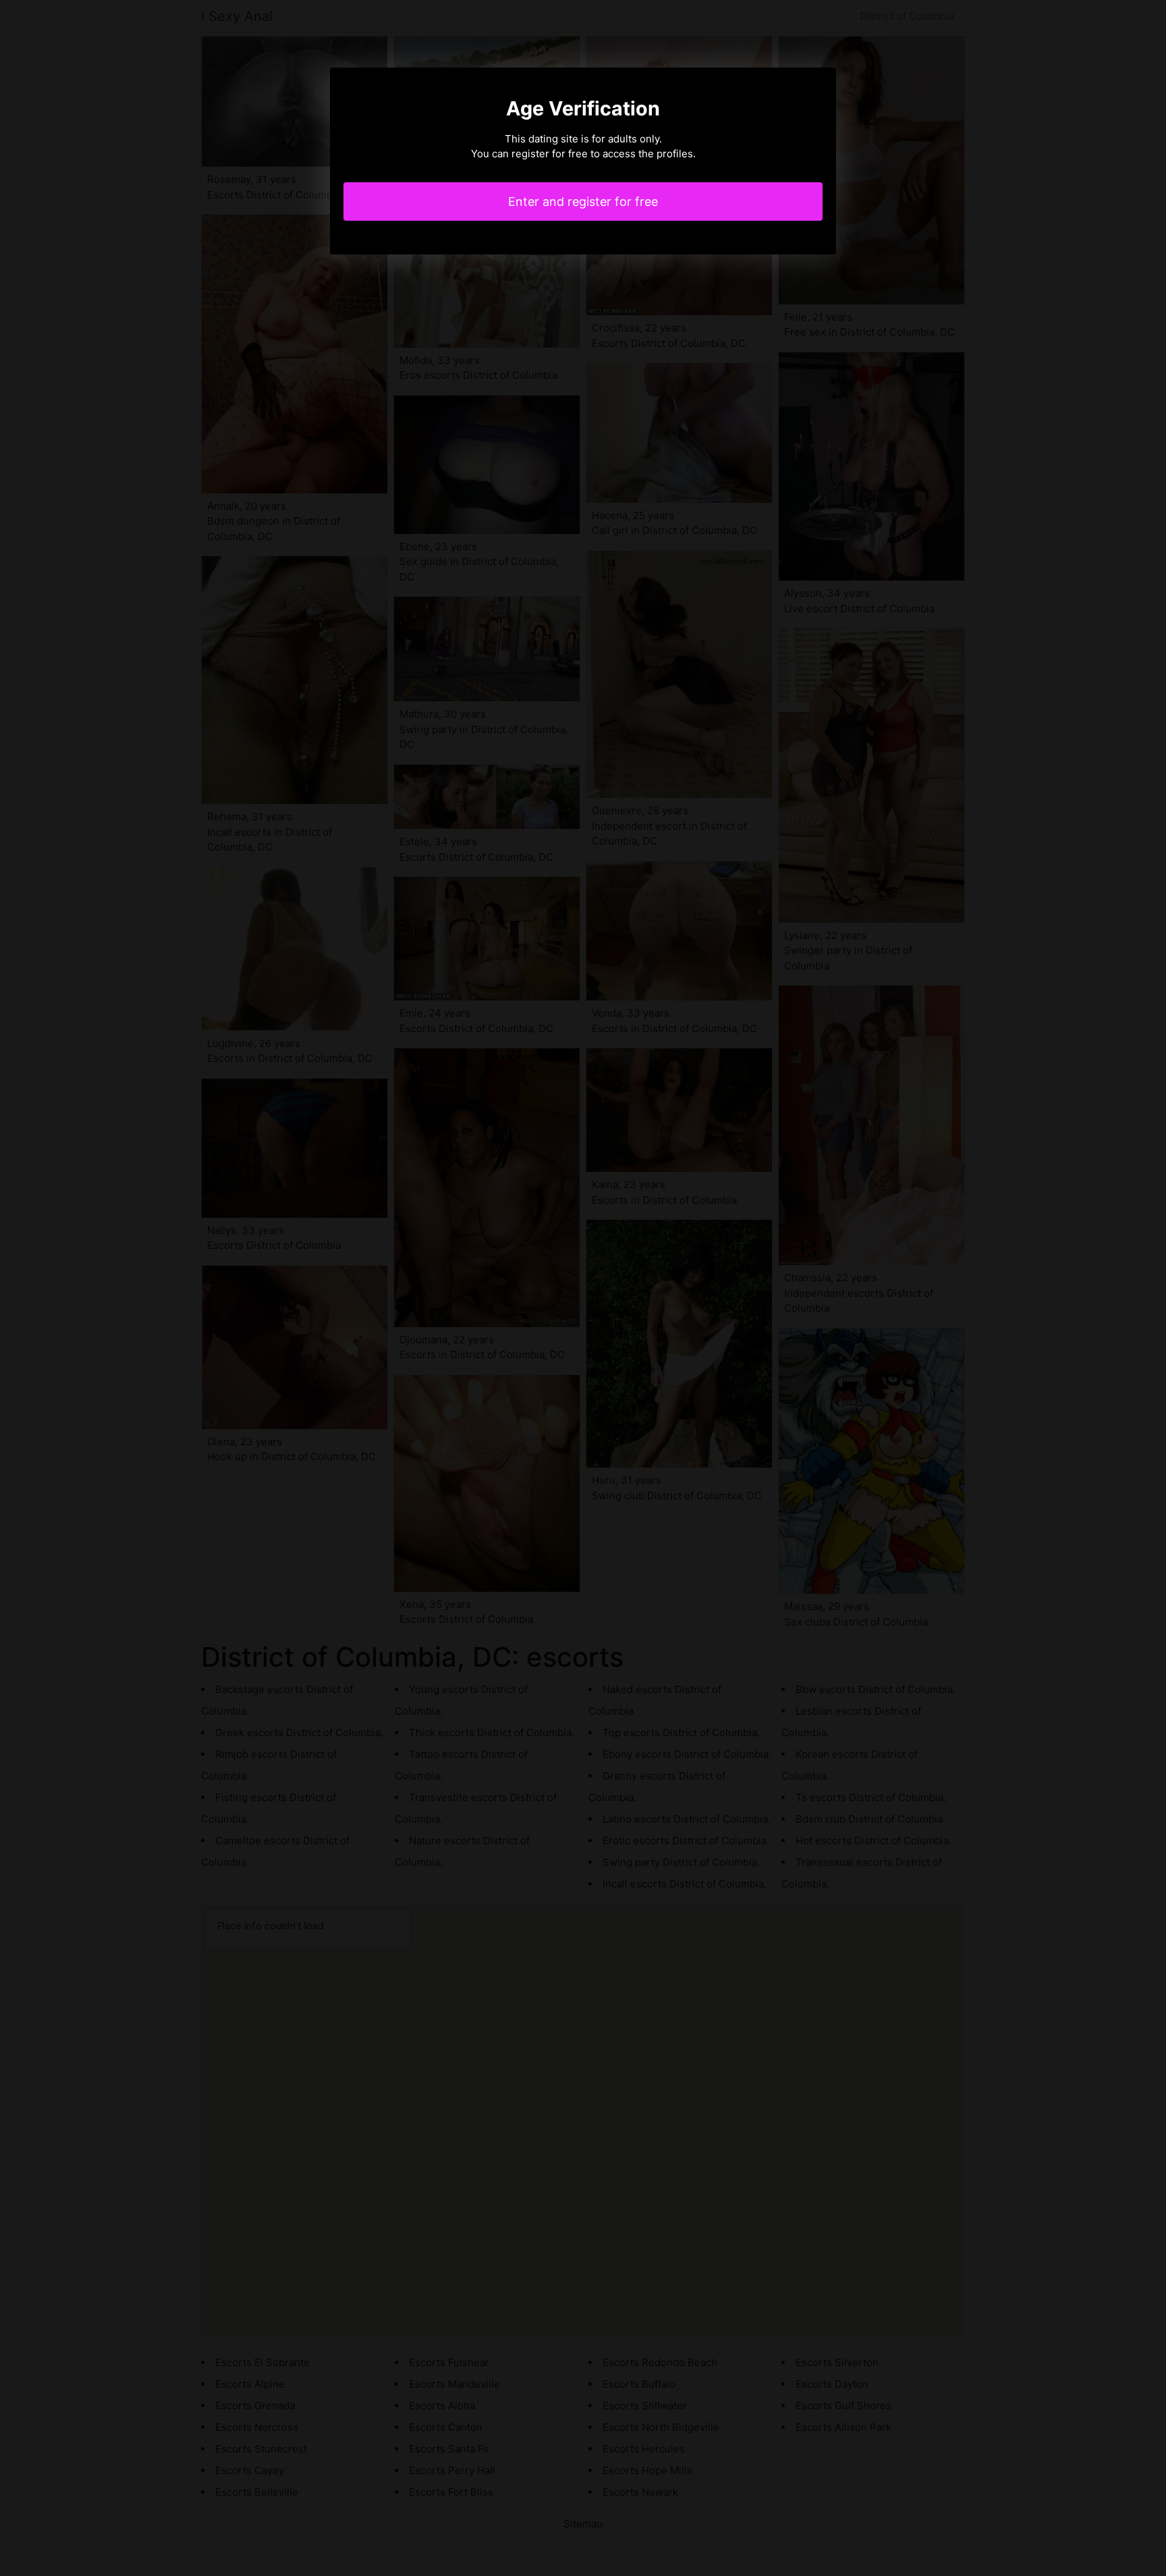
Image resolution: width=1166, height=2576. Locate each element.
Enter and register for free (583, 202)
